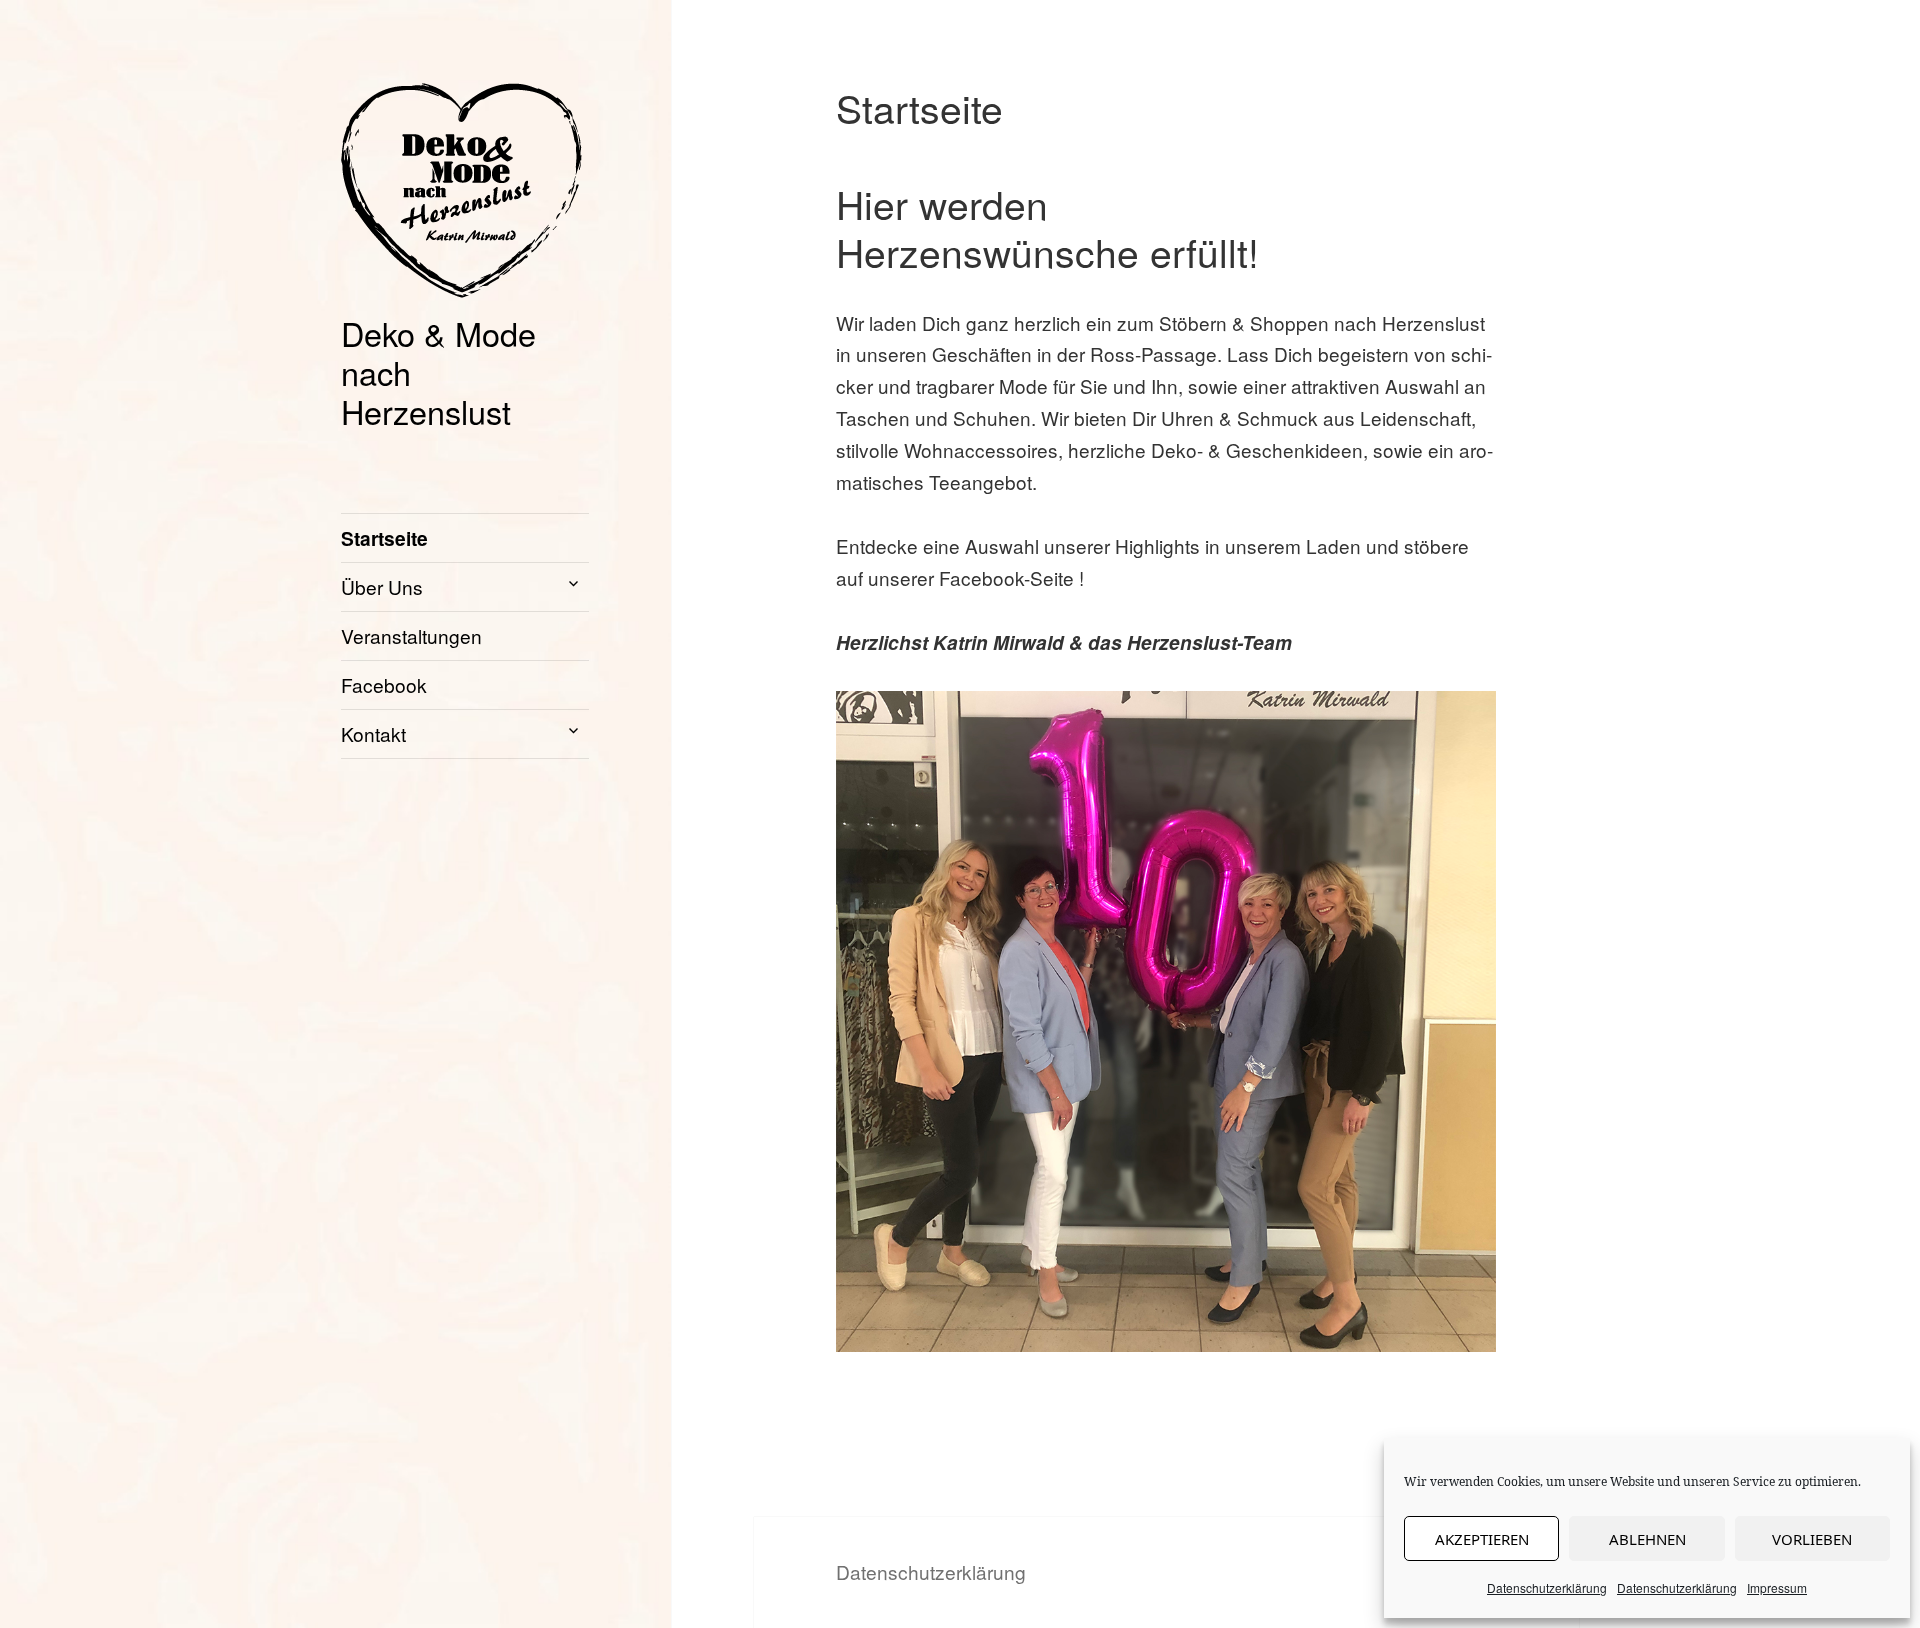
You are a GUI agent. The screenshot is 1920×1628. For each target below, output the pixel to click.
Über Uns (382, 586)
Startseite (384, 538)
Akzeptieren (1482, 1539)
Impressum (1777, 1587)
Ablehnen (1647, 1539)
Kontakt (373, 733)
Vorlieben (1812, 1539)
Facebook (384, 684)
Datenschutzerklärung (1547, 1587)
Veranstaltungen (411, 635)
